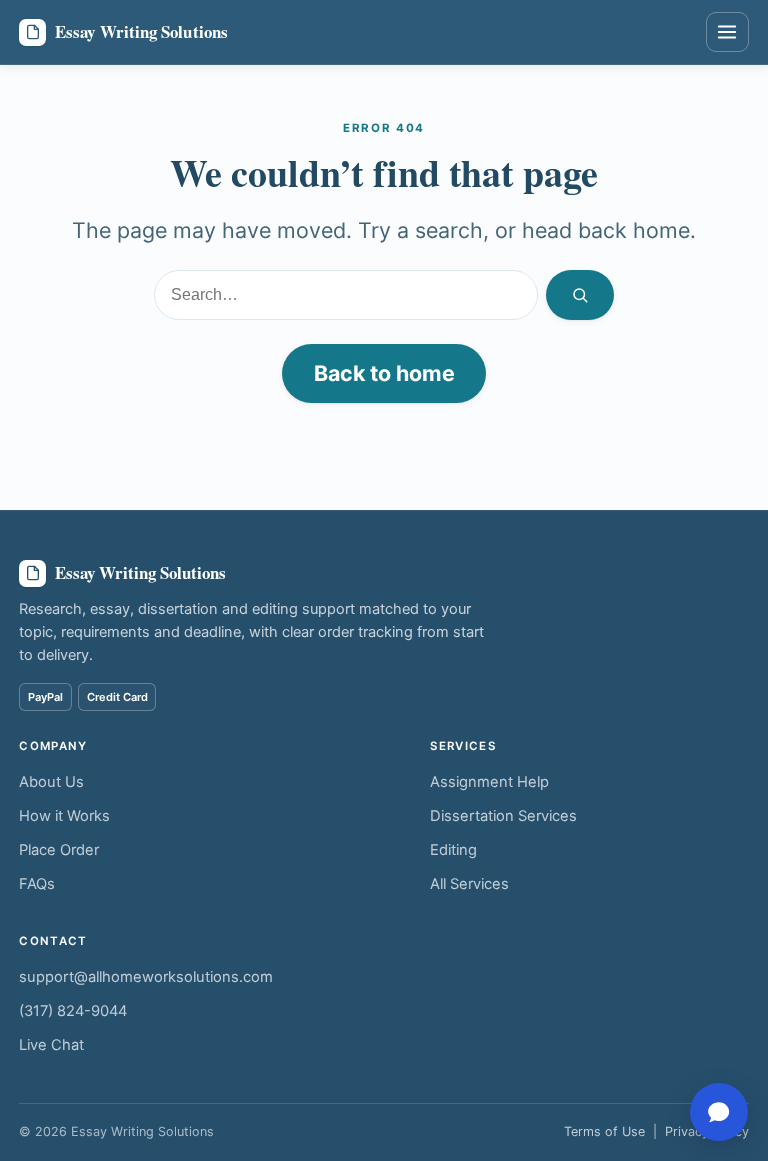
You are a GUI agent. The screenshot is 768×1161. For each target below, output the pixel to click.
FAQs (37, 884)
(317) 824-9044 (73, 1011)
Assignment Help (489, 782)
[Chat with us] (719, 1112)
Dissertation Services (503, 816)
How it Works (64, 816)
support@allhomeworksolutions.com (146, 977)
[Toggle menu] (727, 32)
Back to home (384, 373)
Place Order (59, 850)
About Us (51, 782)
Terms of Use (604, 1131)
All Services (469, 884)
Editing (453, 850)
